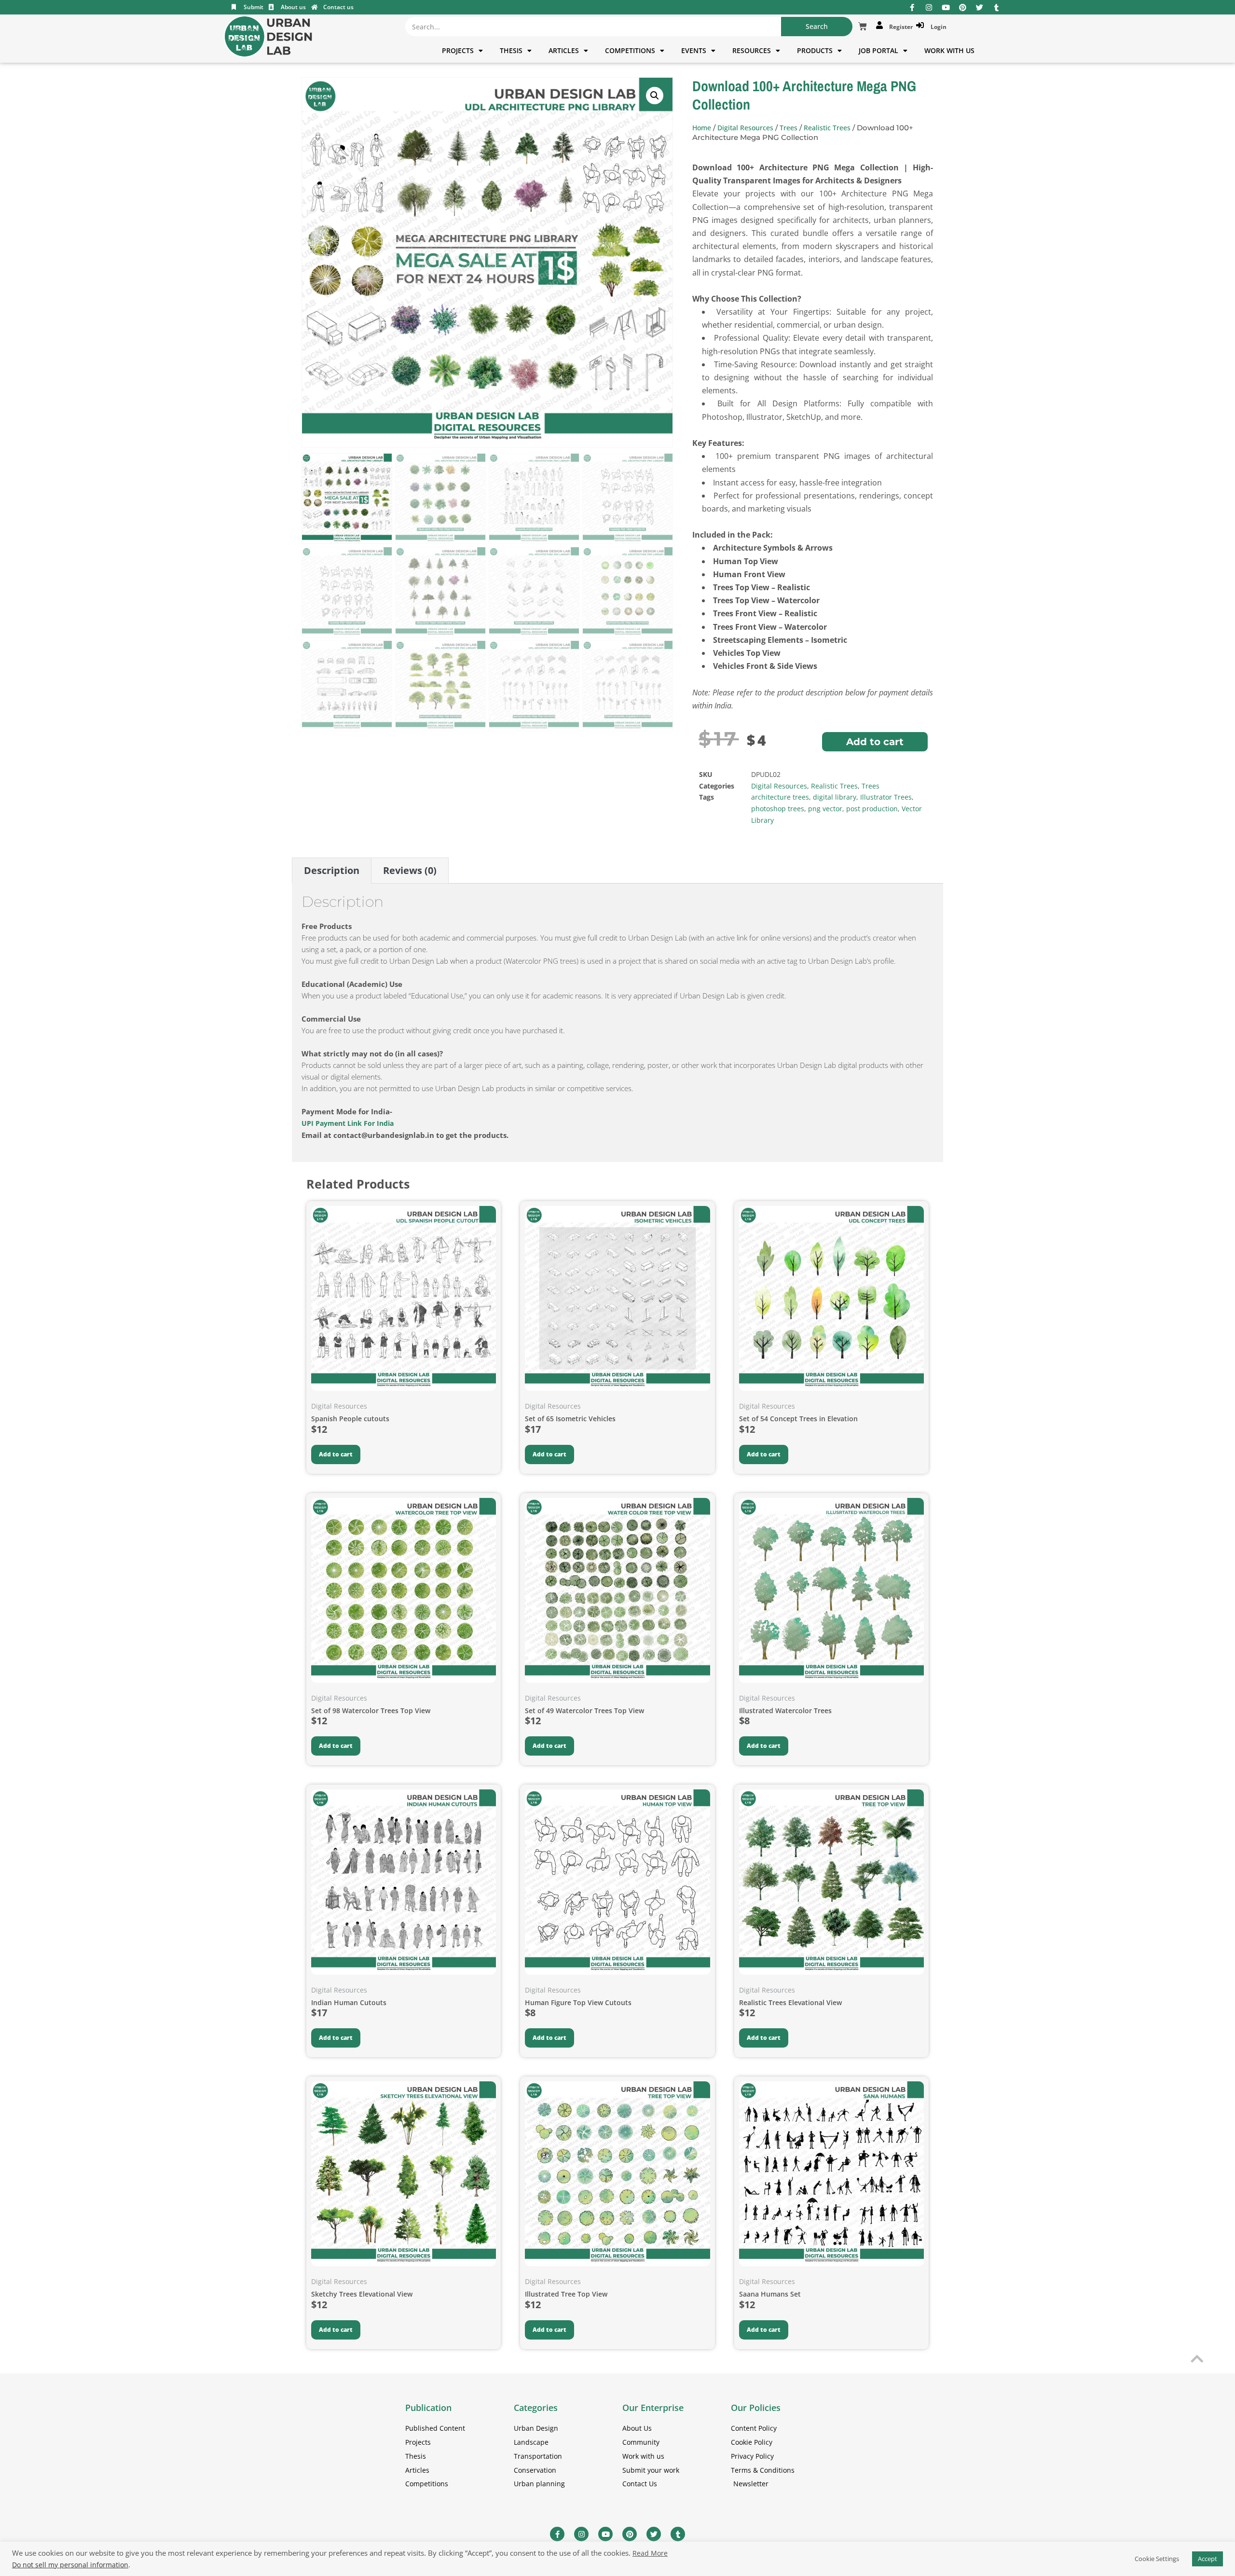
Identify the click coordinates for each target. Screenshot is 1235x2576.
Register (899, 27)
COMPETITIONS (630, 50)
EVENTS (694, 50)
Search (817, 26)
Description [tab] (332, 870)
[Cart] (863, 27)
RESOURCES (752, 50)
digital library (835, 797)
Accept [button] (1208, 2559)
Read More (650, 2553)
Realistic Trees (827, 128)
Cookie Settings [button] (1157, 2559)
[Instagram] (929, 7)
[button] (655, 96)
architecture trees (780, 797)
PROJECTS (458, 50)
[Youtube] (946, 7)
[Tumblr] (996, 7)
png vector (825, 809)
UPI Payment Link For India (349, 1123)
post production (872, 809)
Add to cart (875, 742)
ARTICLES (564, 50)
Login (937, 27)
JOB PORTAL (878, 50)
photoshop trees (778, 809)
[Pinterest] (963, 7)
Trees (789, 128)
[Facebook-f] (912, 7)
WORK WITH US (949, 50)
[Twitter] (980, 7)
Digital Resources (745, 128)
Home (702, 128)
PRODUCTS (815, 50)
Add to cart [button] (336, 1454)
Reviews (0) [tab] (410, 870)
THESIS (511, 50)
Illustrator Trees (886, 797)
